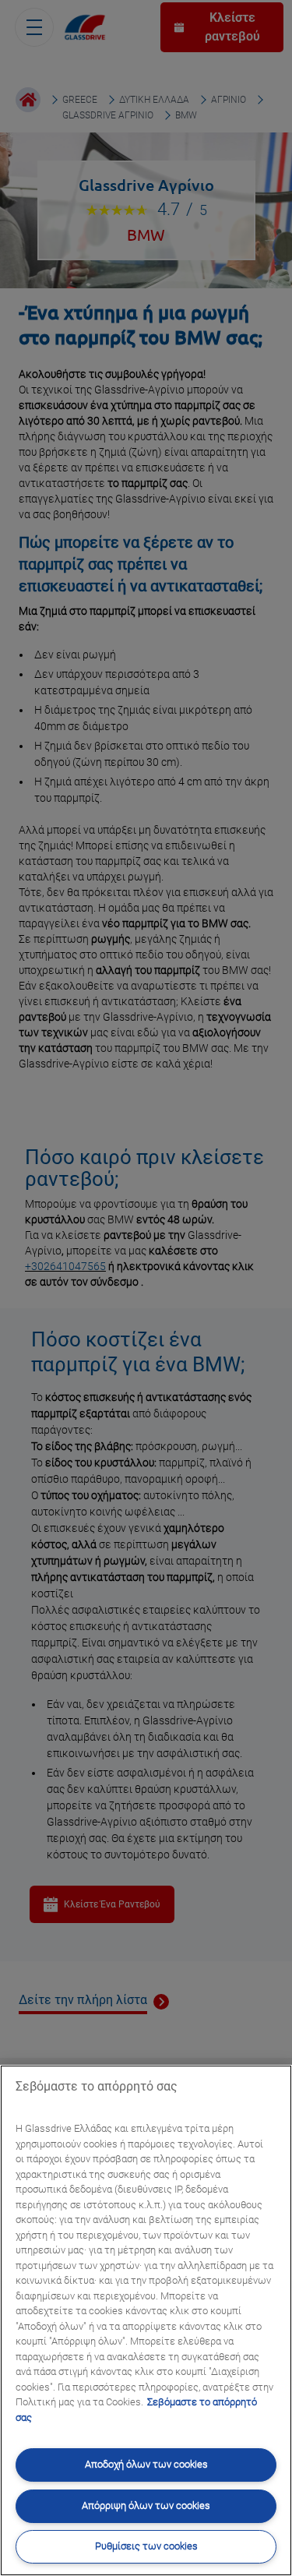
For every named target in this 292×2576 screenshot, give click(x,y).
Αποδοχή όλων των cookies (146, 2464)
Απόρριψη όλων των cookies (146, 2505)
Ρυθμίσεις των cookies (146, 2546)
